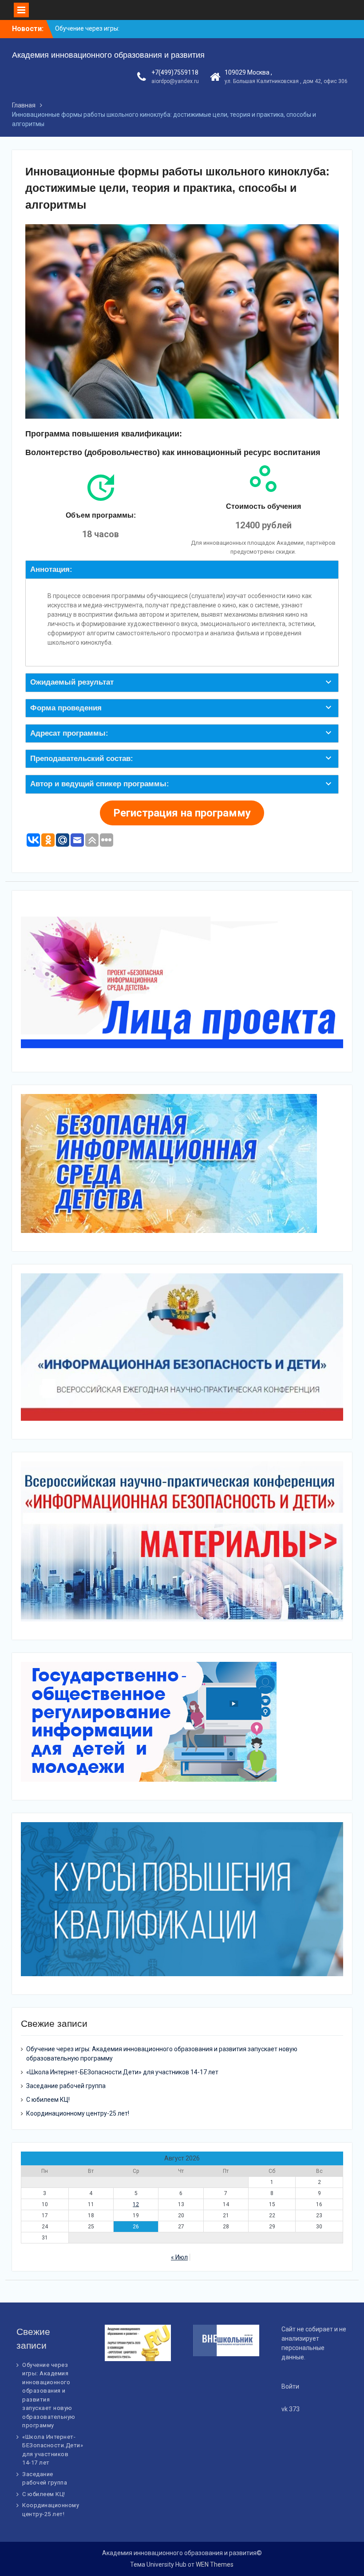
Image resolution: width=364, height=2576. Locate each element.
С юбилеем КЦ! (48, 2100)
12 (136, 2204)
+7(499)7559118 (175, 72)
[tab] (182, 570)
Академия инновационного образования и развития (108, 55)
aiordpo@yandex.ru (175, 81)
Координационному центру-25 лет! (78, 2113)
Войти (290, 2386)
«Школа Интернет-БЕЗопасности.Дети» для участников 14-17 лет (122, 2072)
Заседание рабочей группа (66, 2086)
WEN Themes (215, 2564)
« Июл (179, 2257)
